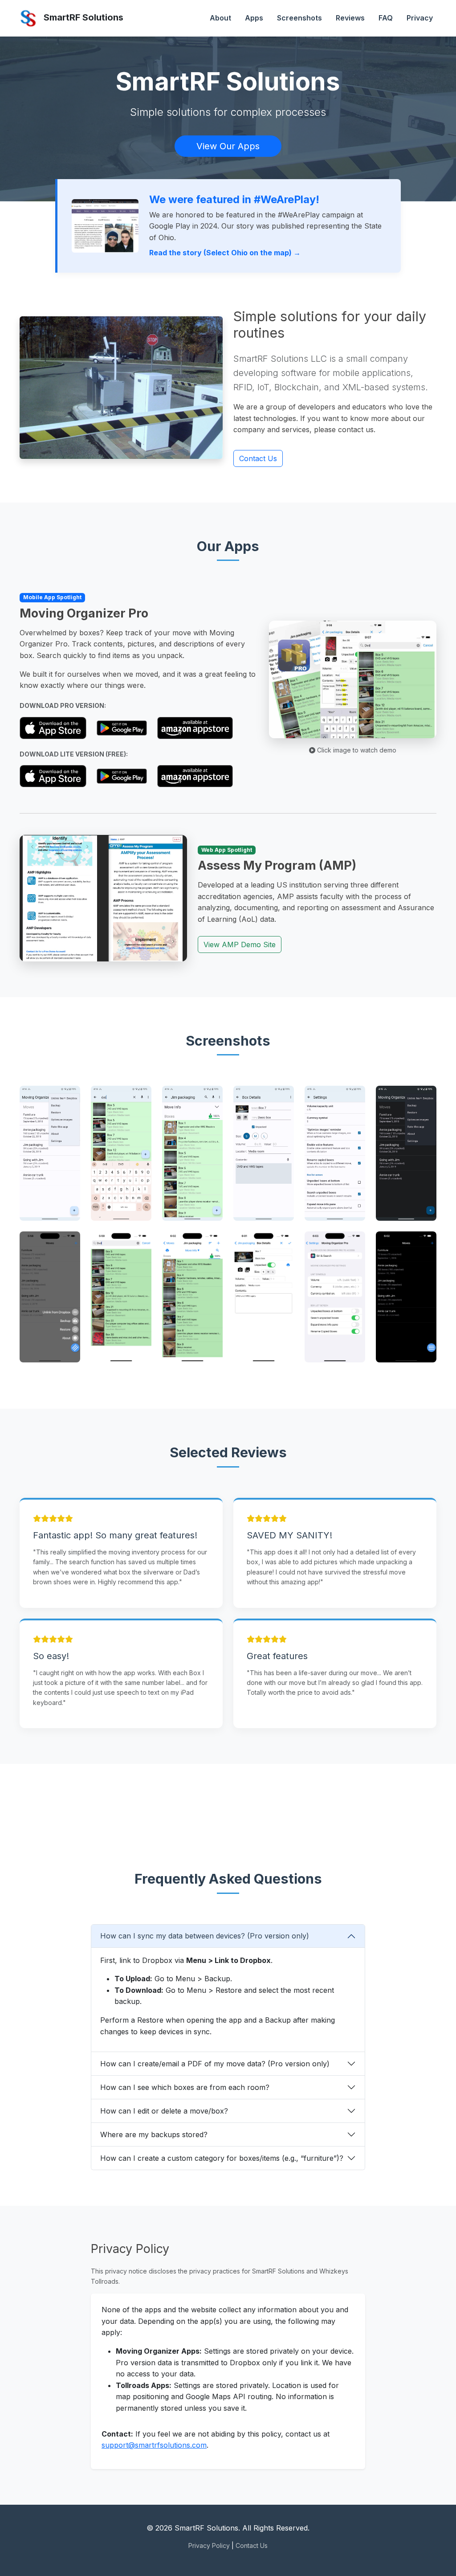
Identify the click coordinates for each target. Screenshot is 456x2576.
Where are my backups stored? (154, 2134)
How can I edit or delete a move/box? (164, 2111)
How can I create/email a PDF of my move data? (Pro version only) (215, 2064)
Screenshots (299, 18)
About (220, 18)
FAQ (386, 18)
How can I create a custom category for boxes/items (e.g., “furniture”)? (222, 2158)
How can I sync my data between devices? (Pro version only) (205, 1936)
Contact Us (258, 458)
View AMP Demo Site (240, 945)
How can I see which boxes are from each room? (185, 2087)
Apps (254, 18)
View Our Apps (228, 146)
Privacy (420, 18)
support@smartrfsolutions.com (154, 2445)
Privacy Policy (209, 2545)
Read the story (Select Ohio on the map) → (225, 253)
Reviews (350, 18)
